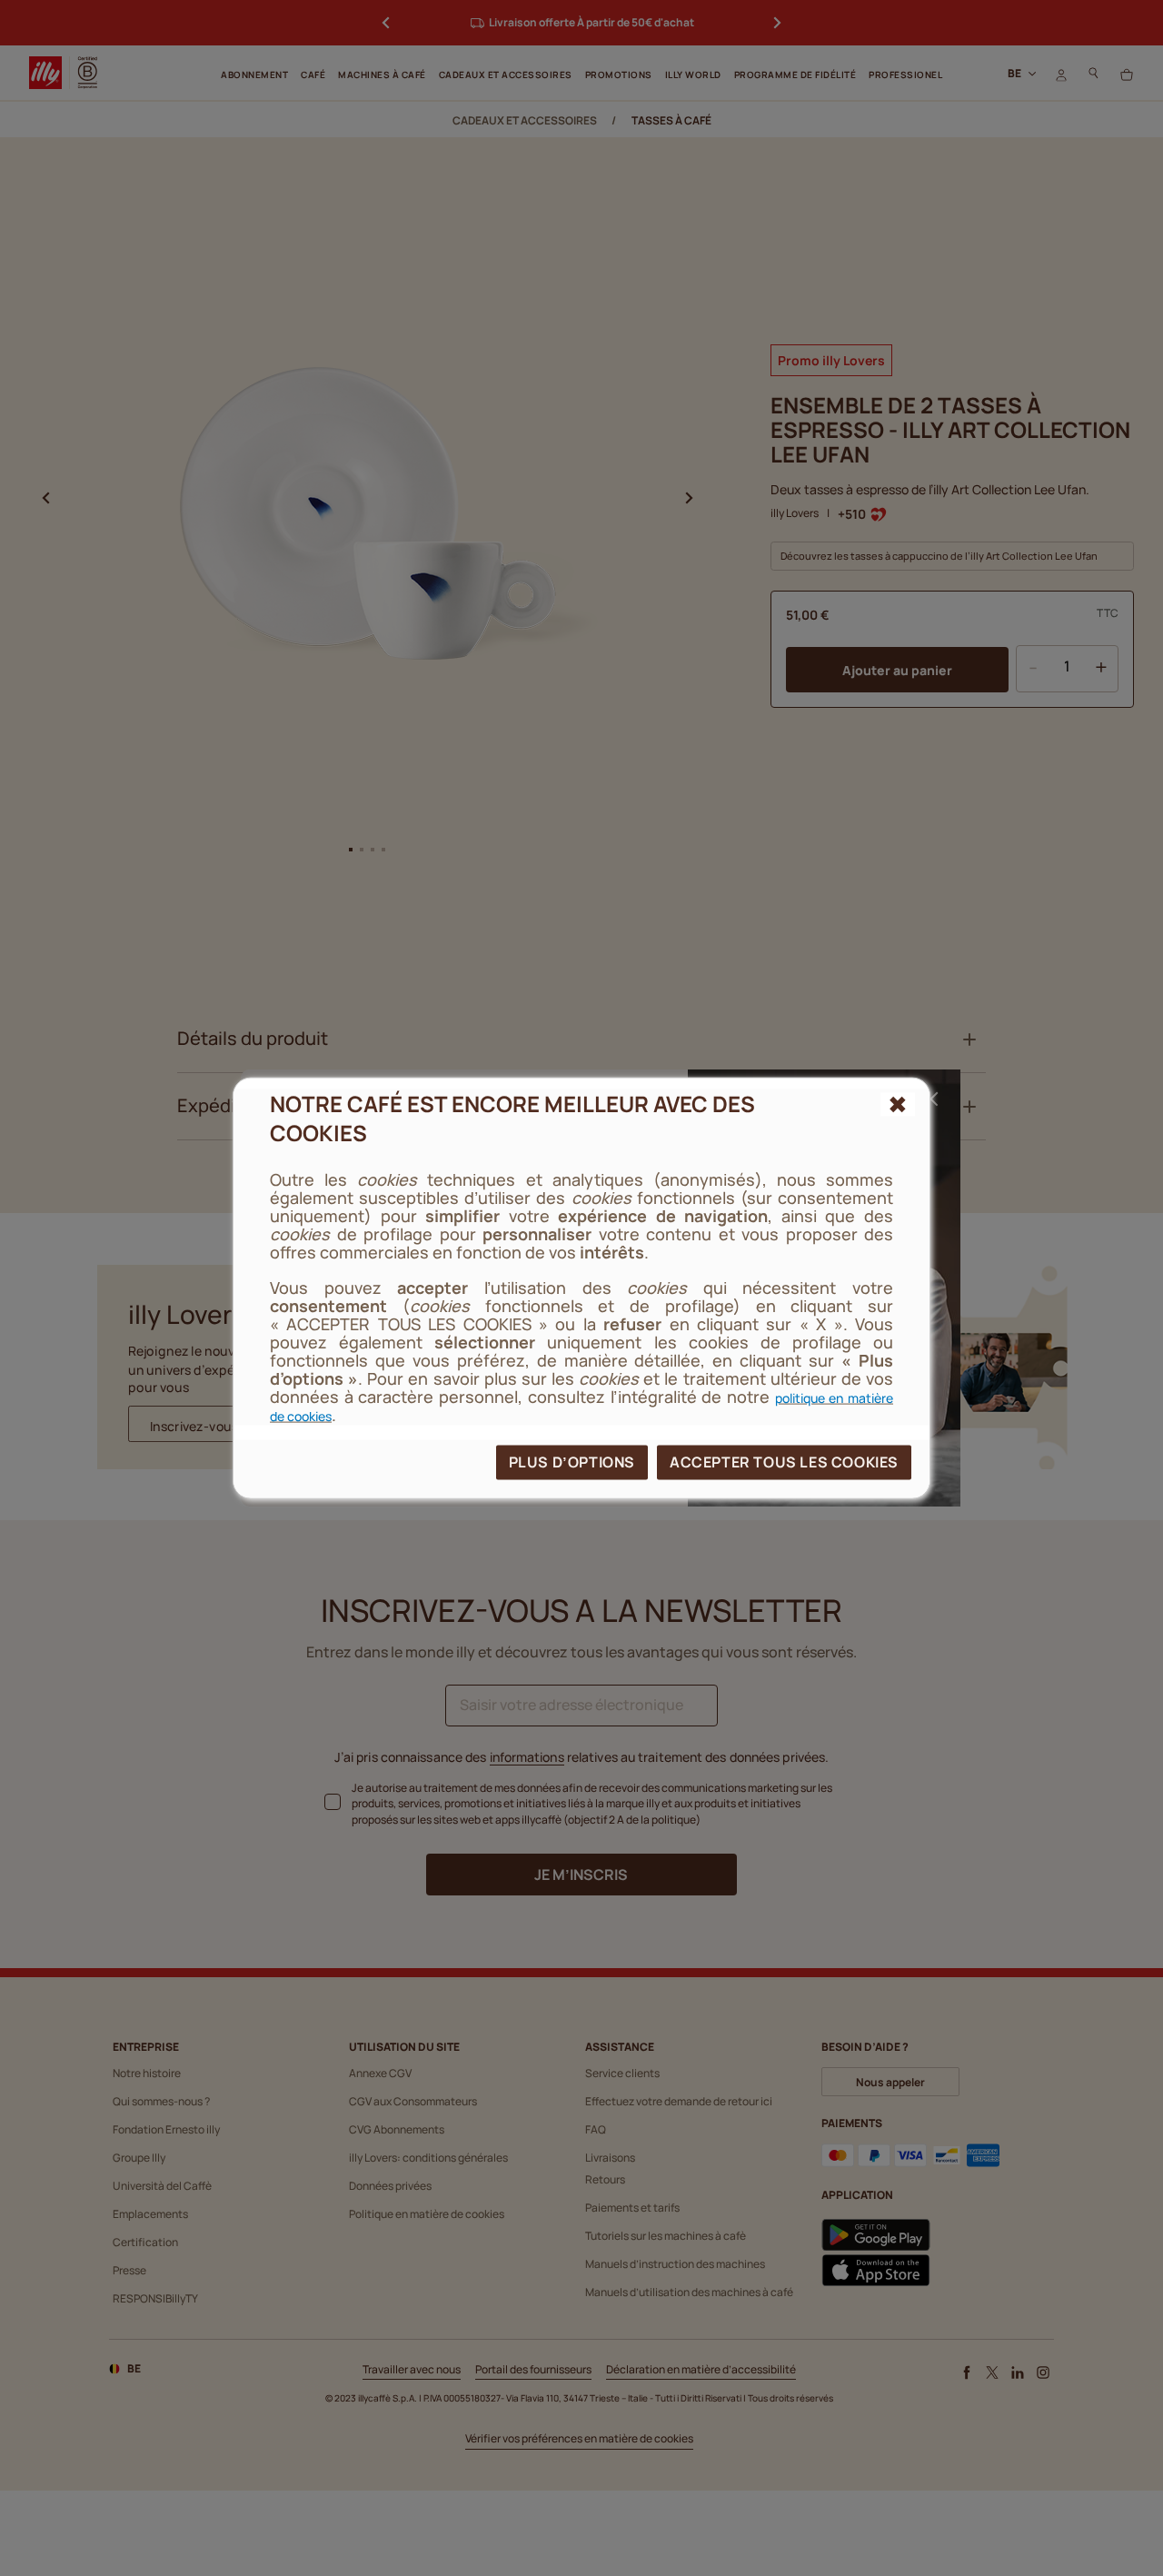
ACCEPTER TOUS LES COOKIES (784, 1462)
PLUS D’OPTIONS (572, 1462)
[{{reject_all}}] (898, 1104)
